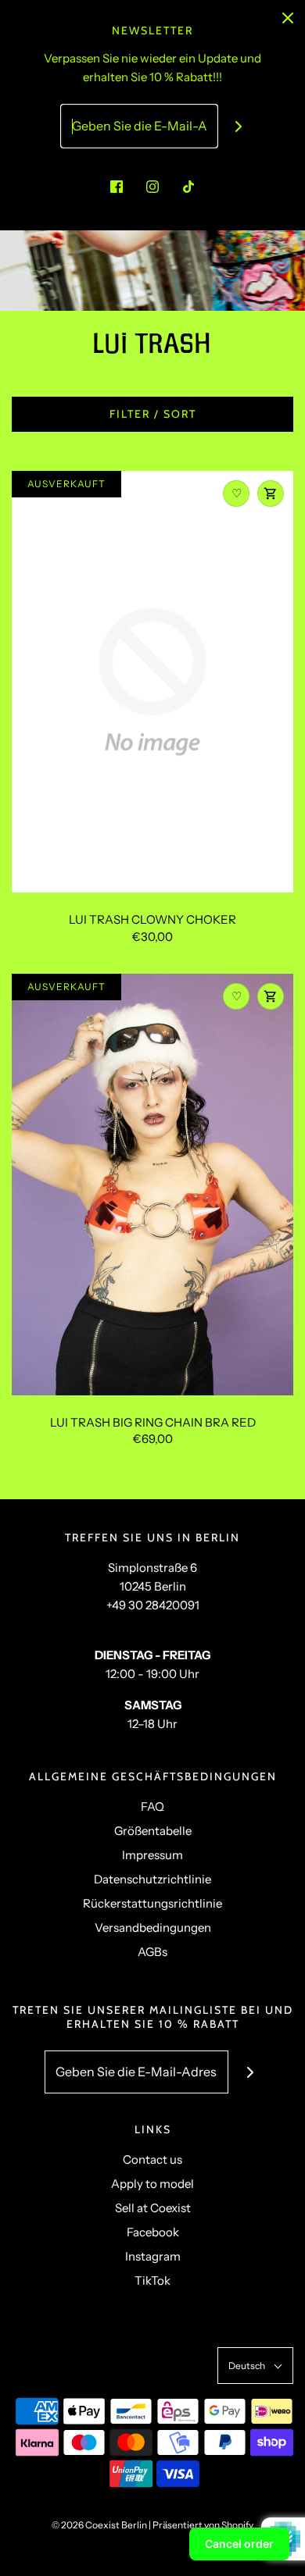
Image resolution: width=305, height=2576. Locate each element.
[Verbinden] (239, 126)
